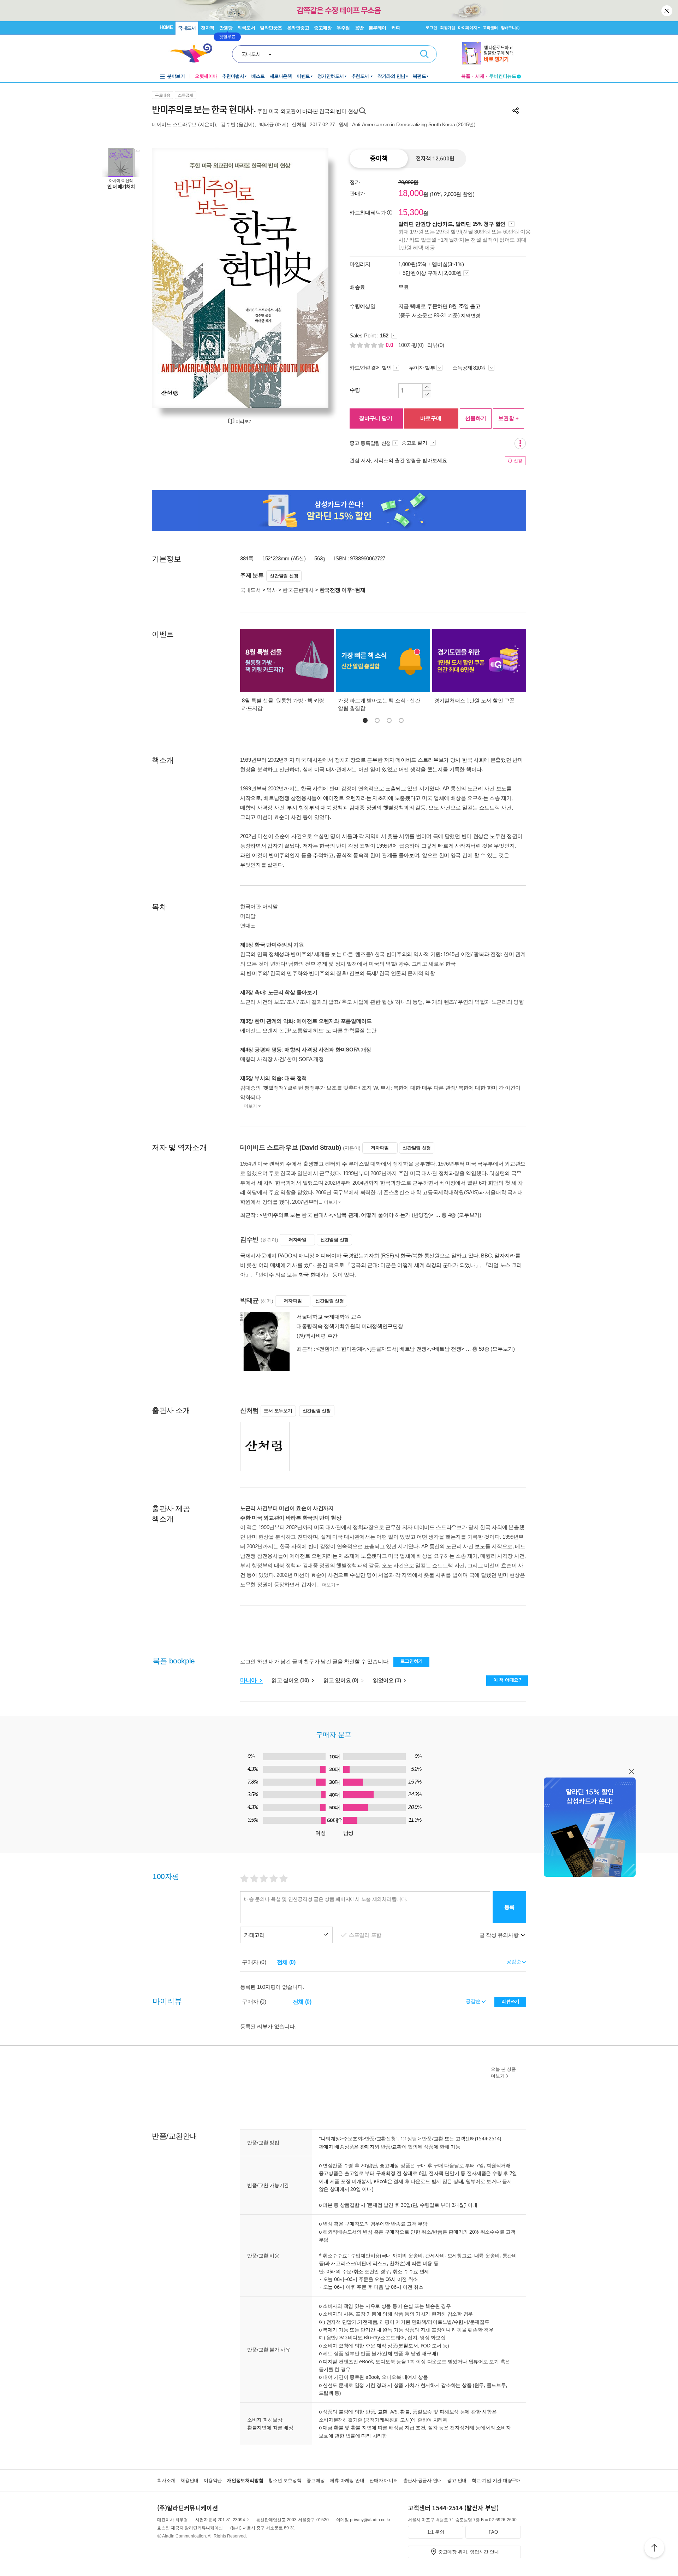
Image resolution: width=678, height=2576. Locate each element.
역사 (272, 590)
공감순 (474, 2001)
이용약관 (213, 2480)
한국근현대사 (298, 590)
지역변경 (471, 316)
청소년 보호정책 (285, 2480)
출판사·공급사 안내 (423, 2480)
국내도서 (187, 28)
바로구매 (431, 418)
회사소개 (166, 2480)
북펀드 (420, 76)
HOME (166, 27)
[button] (365, 720)
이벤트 (303, 76)
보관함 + (509, 418)
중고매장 (323, 28)
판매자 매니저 (383, 2480)
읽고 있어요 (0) (341, 1680)
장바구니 (510, 28)
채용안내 (189, 2480)
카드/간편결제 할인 (371, 368)
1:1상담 (409, 2138)
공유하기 (516, 111)
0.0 (390, 345)
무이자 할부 (422, 368)
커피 (396, 28)
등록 (509, 1907)
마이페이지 (468, 28)
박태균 (266, 124)
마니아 (249, 1680)
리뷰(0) (436, 345)
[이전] (174, 278)
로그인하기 (412, 1661)
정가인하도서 (331, 76)
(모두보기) (469, 1215)
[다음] (306, 278)
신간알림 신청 (284, 576)
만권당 (226, 28)
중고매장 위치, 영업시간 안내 (469, 2552)
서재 (480, 76)
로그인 (431, 28)
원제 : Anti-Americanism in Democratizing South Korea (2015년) (407, 124)
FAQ (493, 2532)
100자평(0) (411, 345)
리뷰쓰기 (510, 2001)
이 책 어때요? (507, 1680)
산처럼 (299, 124)
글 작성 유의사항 (500, 1935)
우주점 (343, 28)
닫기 (667, 11)
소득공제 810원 (470, 368)
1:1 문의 (436, 2532)
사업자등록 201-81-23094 (220, 2520)
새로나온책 (281, 76)
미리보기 (244, 421)
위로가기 (654, 2549)
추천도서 (361, 76)
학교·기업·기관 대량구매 (496, 2480)
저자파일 (380, 1148)
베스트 (258, 76)
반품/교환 (433, 2138)
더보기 (250, 1106)
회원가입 (448, 28)
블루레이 (377, 28)
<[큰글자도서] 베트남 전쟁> (398, 1349)
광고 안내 (457, 2480)
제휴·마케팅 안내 (347, 2480)
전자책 (208, 28)
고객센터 (490, 28)
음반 (359, 28)
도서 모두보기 (278, 1411)
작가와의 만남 (391, 76)
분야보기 (176, 76)
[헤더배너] (491, 53)
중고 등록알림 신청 (370, 443)
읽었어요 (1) (388, 1680)
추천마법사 (233, 76)
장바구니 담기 (376, 418)
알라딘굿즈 (271, 28)
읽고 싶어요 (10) (291, 1680)
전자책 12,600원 (435, 159)
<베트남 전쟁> (448, 1349)
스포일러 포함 (366, 1935)
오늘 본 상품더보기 (503, 2073)
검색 (424, 54)
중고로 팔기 (415, 443)
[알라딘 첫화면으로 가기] (195, 53)
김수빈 (228, 124)
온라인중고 (298, 28)
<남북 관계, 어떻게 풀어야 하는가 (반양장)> (383, 1215)
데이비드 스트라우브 (174, 124)
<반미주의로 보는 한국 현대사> (296, 1215)
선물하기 (476, 418)
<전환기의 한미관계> (341, 1349)
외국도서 (246, 28)
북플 (466, 76)
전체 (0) (286, 1962)
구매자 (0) (254, 1962)
